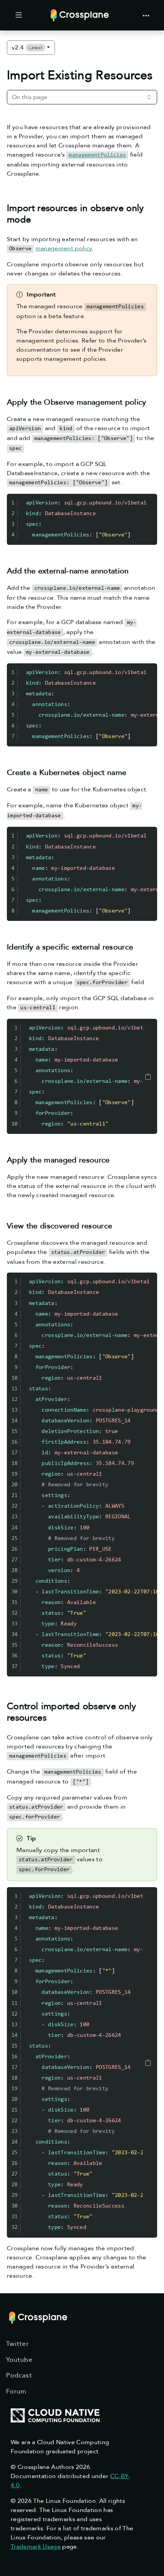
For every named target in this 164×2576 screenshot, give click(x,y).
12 (15, 1400)
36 (15, 1656)
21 (15, 1496)
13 (15, 1410)
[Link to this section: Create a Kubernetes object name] (132, 772)
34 (15, 1635)
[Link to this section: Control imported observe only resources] (53, 1718)
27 (15, 1560)
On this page (30, 97)
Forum (16, 2391)
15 (15, 1432)
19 (15, 1474)
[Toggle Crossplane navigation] (146, 15)
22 (15, 1506)
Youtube (19, 2360)
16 (15, 1442)
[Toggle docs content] (19, 15)
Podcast (19, 2375)
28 (15, 1571)
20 (15, 1485)
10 (15, 1124)
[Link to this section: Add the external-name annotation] (134, 571)
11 (15, 1389)
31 (15, 1603)
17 (15, 1453)
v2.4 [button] (27, 48)
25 (15, 1539)
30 (15, 1592)
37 (15, 1667)
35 (15, 1645)
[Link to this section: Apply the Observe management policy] (152, 402)
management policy (64, 248)
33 (15, 1624)
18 (15, 1464)
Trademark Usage (36, 2547)
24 (15, 1528)
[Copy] (148, 1077)
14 (15, 1421)
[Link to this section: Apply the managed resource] (115, 1160)
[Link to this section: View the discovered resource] (118, 1226)
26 (15, 1549)
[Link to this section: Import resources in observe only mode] (38, 220)
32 (15, 1613)
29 (15, 1581)
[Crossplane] (80, 15)
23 (15, 1517)
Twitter (18, 2344)
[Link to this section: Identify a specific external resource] (139, 947)
